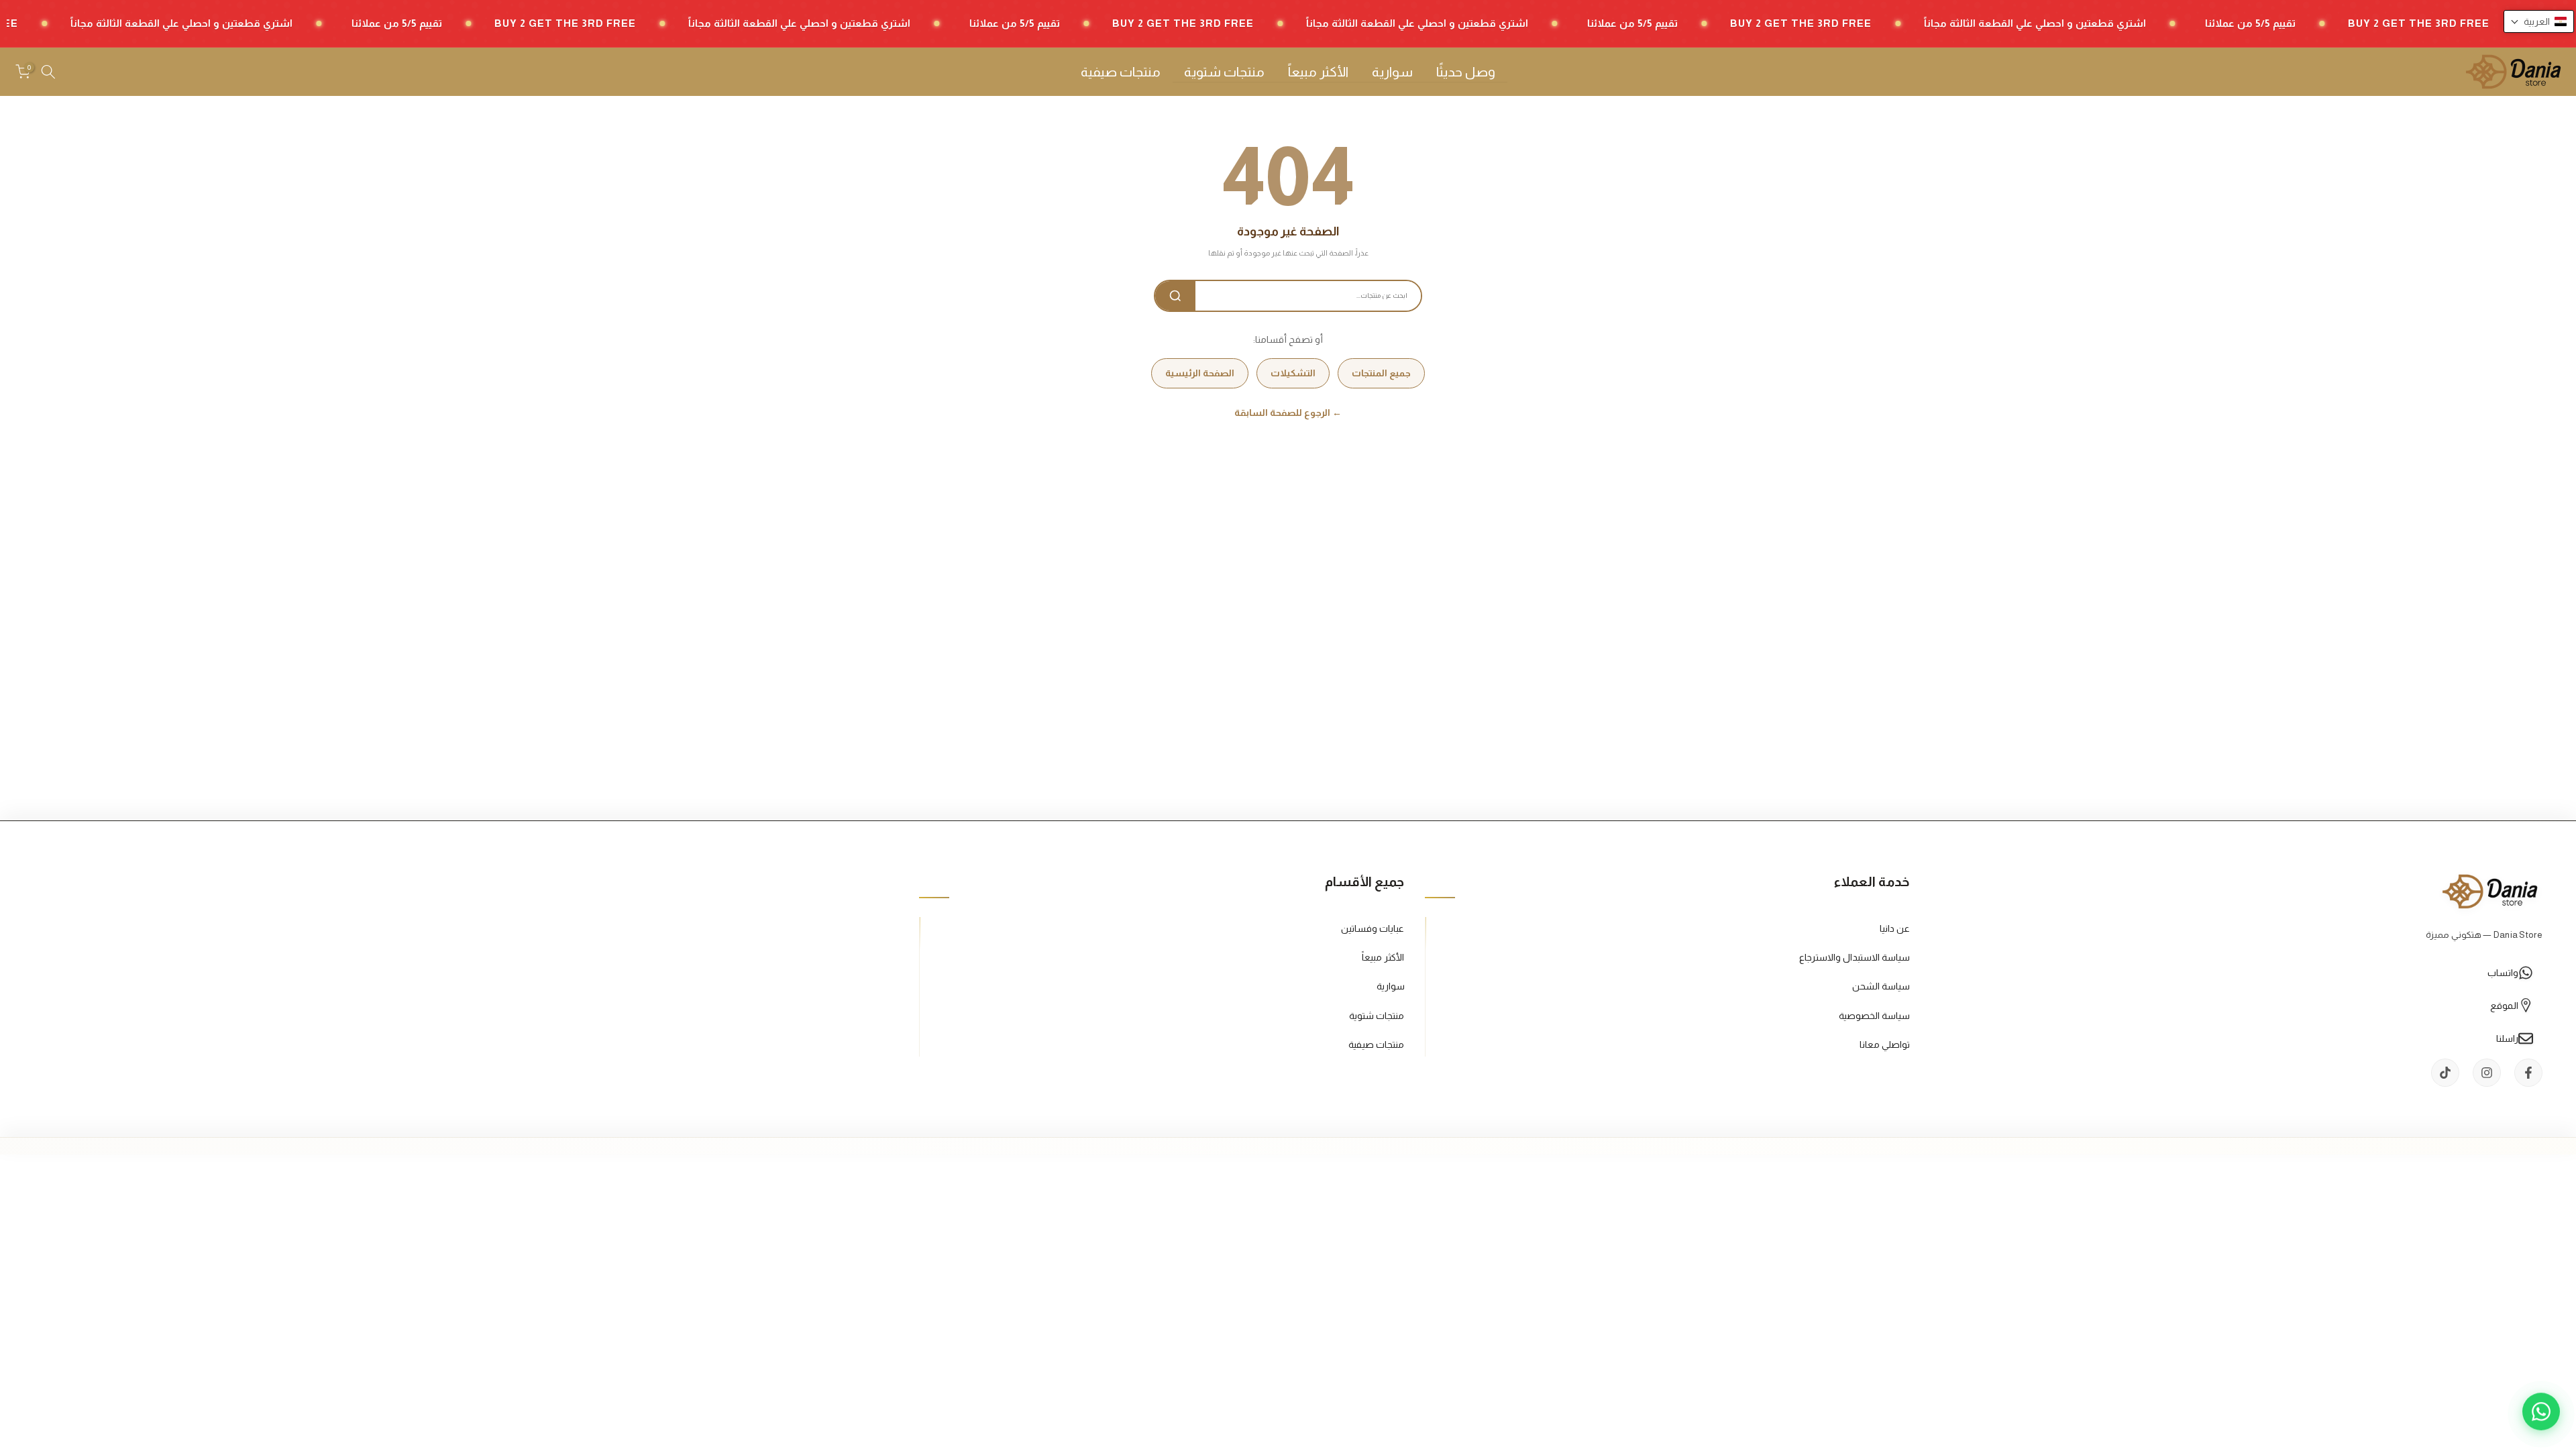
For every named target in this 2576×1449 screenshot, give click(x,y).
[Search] (1175, 296)
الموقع (2504, 1006)
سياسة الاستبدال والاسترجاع (1855, 957)
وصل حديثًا (1466, 72)
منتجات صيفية (1121, 72)
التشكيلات (1293, 373)
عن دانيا (1895, 928)
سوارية (1392, 72)
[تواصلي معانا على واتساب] (2541, 1414)
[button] (2539, 21)
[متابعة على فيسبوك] (2528, 1073)
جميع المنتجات (1381, 373)
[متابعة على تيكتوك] (2445, 1073)
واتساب (2503, 973)
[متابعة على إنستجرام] (2487, 1073)
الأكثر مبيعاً (1318, 72)
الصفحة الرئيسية (1200, 373)
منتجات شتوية (1224, 72)
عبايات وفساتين (1373, 928)
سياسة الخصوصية (1874, 1016)
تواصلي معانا (1885, 1044)
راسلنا (2507, 1038)
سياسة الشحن (1881, 986)
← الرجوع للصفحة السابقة (1288, 413)
